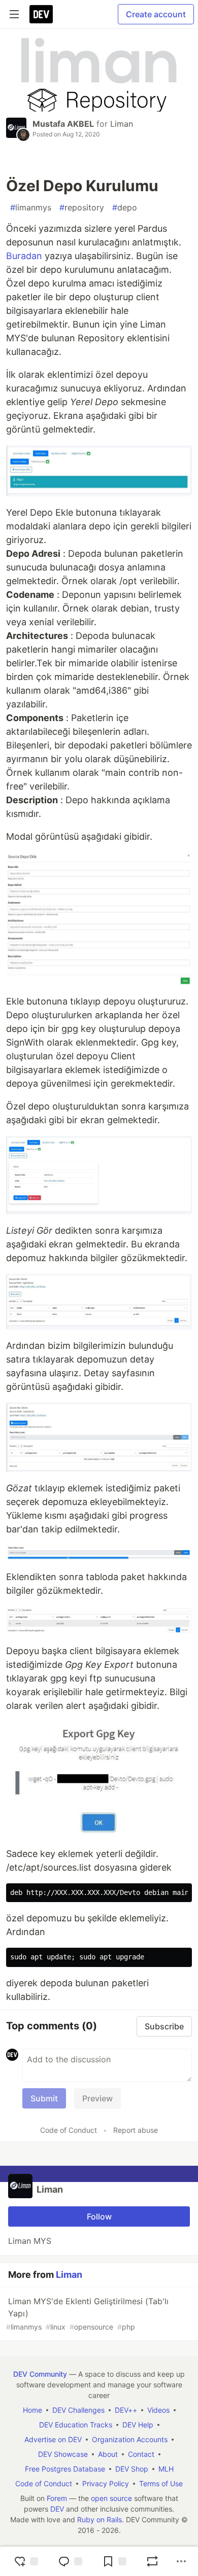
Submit (44, 2098)
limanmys (31, 207)
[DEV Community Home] (41, 14)
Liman (122, 124)
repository (82, 207)
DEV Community (40, 2374)
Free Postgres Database (65, 2469)
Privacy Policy (106, 2483)
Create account (156, 14)
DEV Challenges (78, 2410)
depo (125, 207)
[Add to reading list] (114, 2561)
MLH (166, 2469)
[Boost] (152, 2561)
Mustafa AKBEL (63, 124)
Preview (97, 2098)
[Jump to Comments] (70, 2561)
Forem (57, 2498)
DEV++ (126, 2410)
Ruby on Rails (100, 2519)
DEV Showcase (63, 2454)
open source (111, 2498)
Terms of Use (161, 2483)
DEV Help (138, 2425)
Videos (158, 2410)
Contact (141, 2454)
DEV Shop (132, 2469)
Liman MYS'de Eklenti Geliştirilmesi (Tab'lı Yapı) (87, 2314)
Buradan (24, 256)
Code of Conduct (69, 2130)
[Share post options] (181, 2561)
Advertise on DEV (53, 2439)
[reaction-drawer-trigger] (26, 2561)
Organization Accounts (130, 2439)
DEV (57, 2509)
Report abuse (136, 2130)
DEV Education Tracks (76, 2425)
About (108, 2454)
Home (32, 2410)
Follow (99, 2216)
